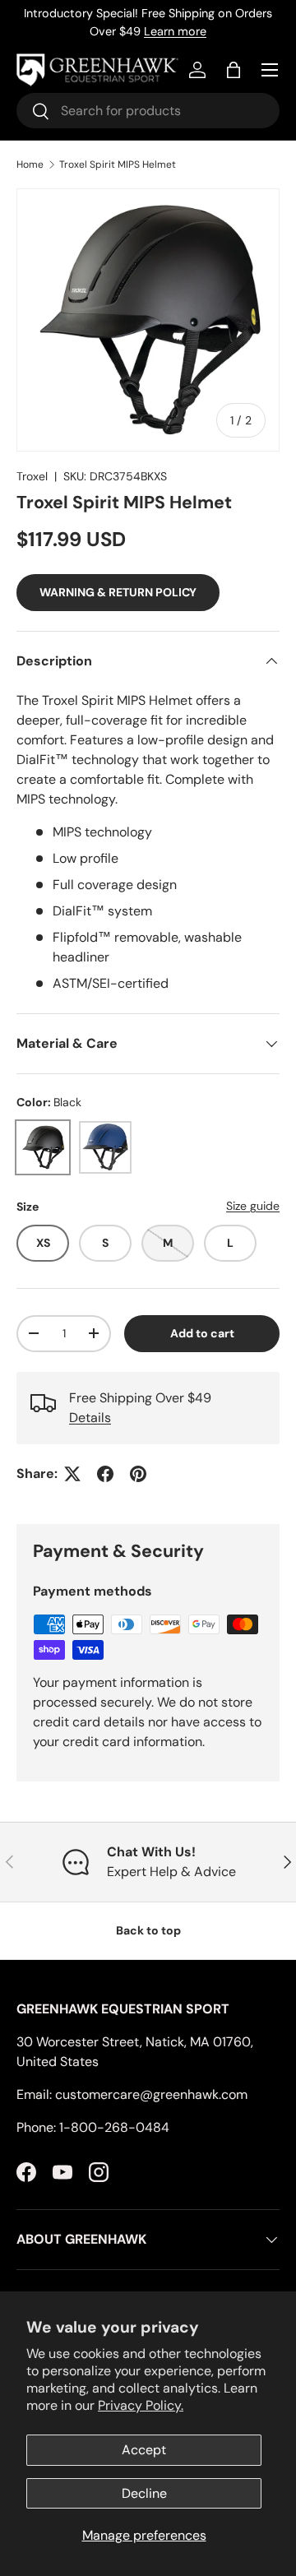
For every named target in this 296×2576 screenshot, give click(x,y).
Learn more (175, 31)
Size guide (253, 1206)
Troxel (32, 476)
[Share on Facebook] (105, 1474)
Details (90, 1418)
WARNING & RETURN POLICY (118, 592)
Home (30, 164)
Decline (144, 2493)
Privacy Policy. (141, 2405)
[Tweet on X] (72, 1474)
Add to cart (202, 1333)
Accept (144, 2450)
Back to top (148, 1930)
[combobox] (148, 111)
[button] (234, 70)
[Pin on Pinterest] (138, 1474)
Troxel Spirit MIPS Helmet (118, 164)
